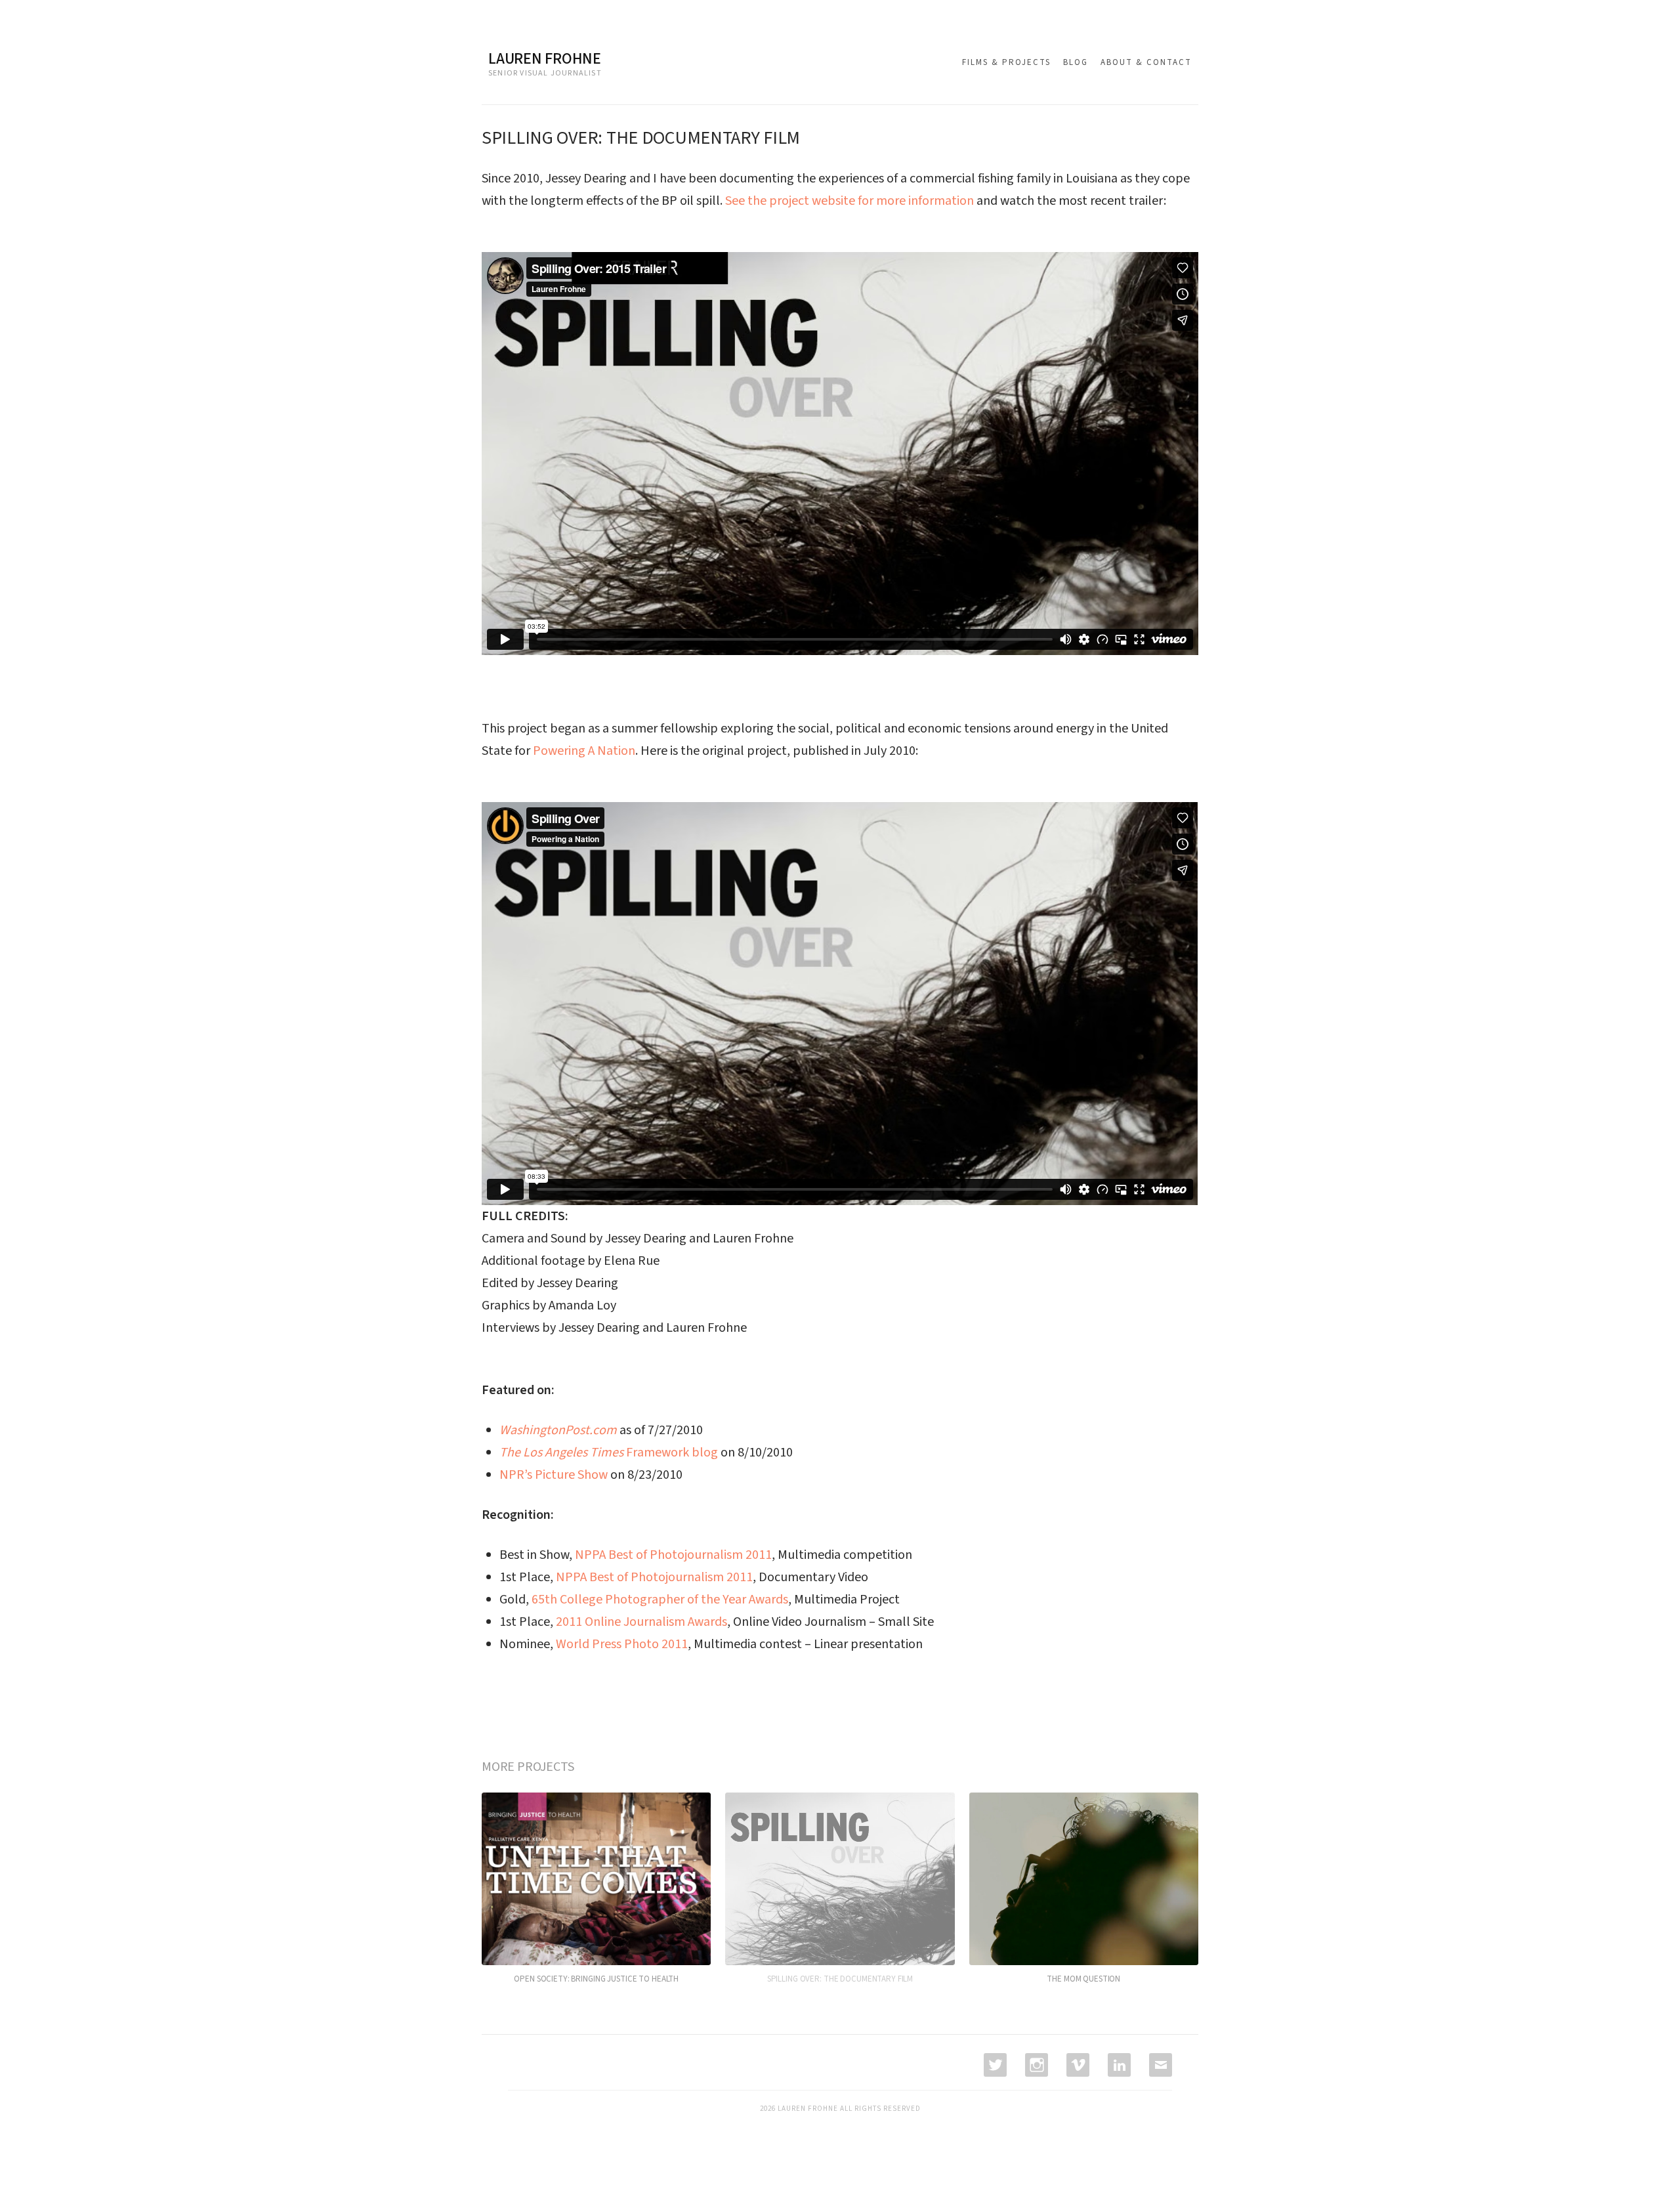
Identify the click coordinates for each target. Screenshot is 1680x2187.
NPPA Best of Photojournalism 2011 (673, 1555)
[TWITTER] (994, 2065)
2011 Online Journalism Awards (641, 1622)
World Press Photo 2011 (622, 1644)
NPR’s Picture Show (554, 1475)
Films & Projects (1006, 62)
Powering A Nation (584, 751)
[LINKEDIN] (1118, 2065)
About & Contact (1146, 62)
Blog (1076, 62)
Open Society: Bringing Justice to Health (596, 1979)
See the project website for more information (850, 201)
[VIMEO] (1077, 2065)
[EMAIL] (1159, 2065)
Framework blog (609, 1453)
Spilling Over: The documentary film (840, 1979)
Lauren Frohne (545, 59)
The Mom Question (1083, 1979)
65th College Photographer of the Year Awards (660, 1600)
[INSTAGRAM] (1035, 2065)
